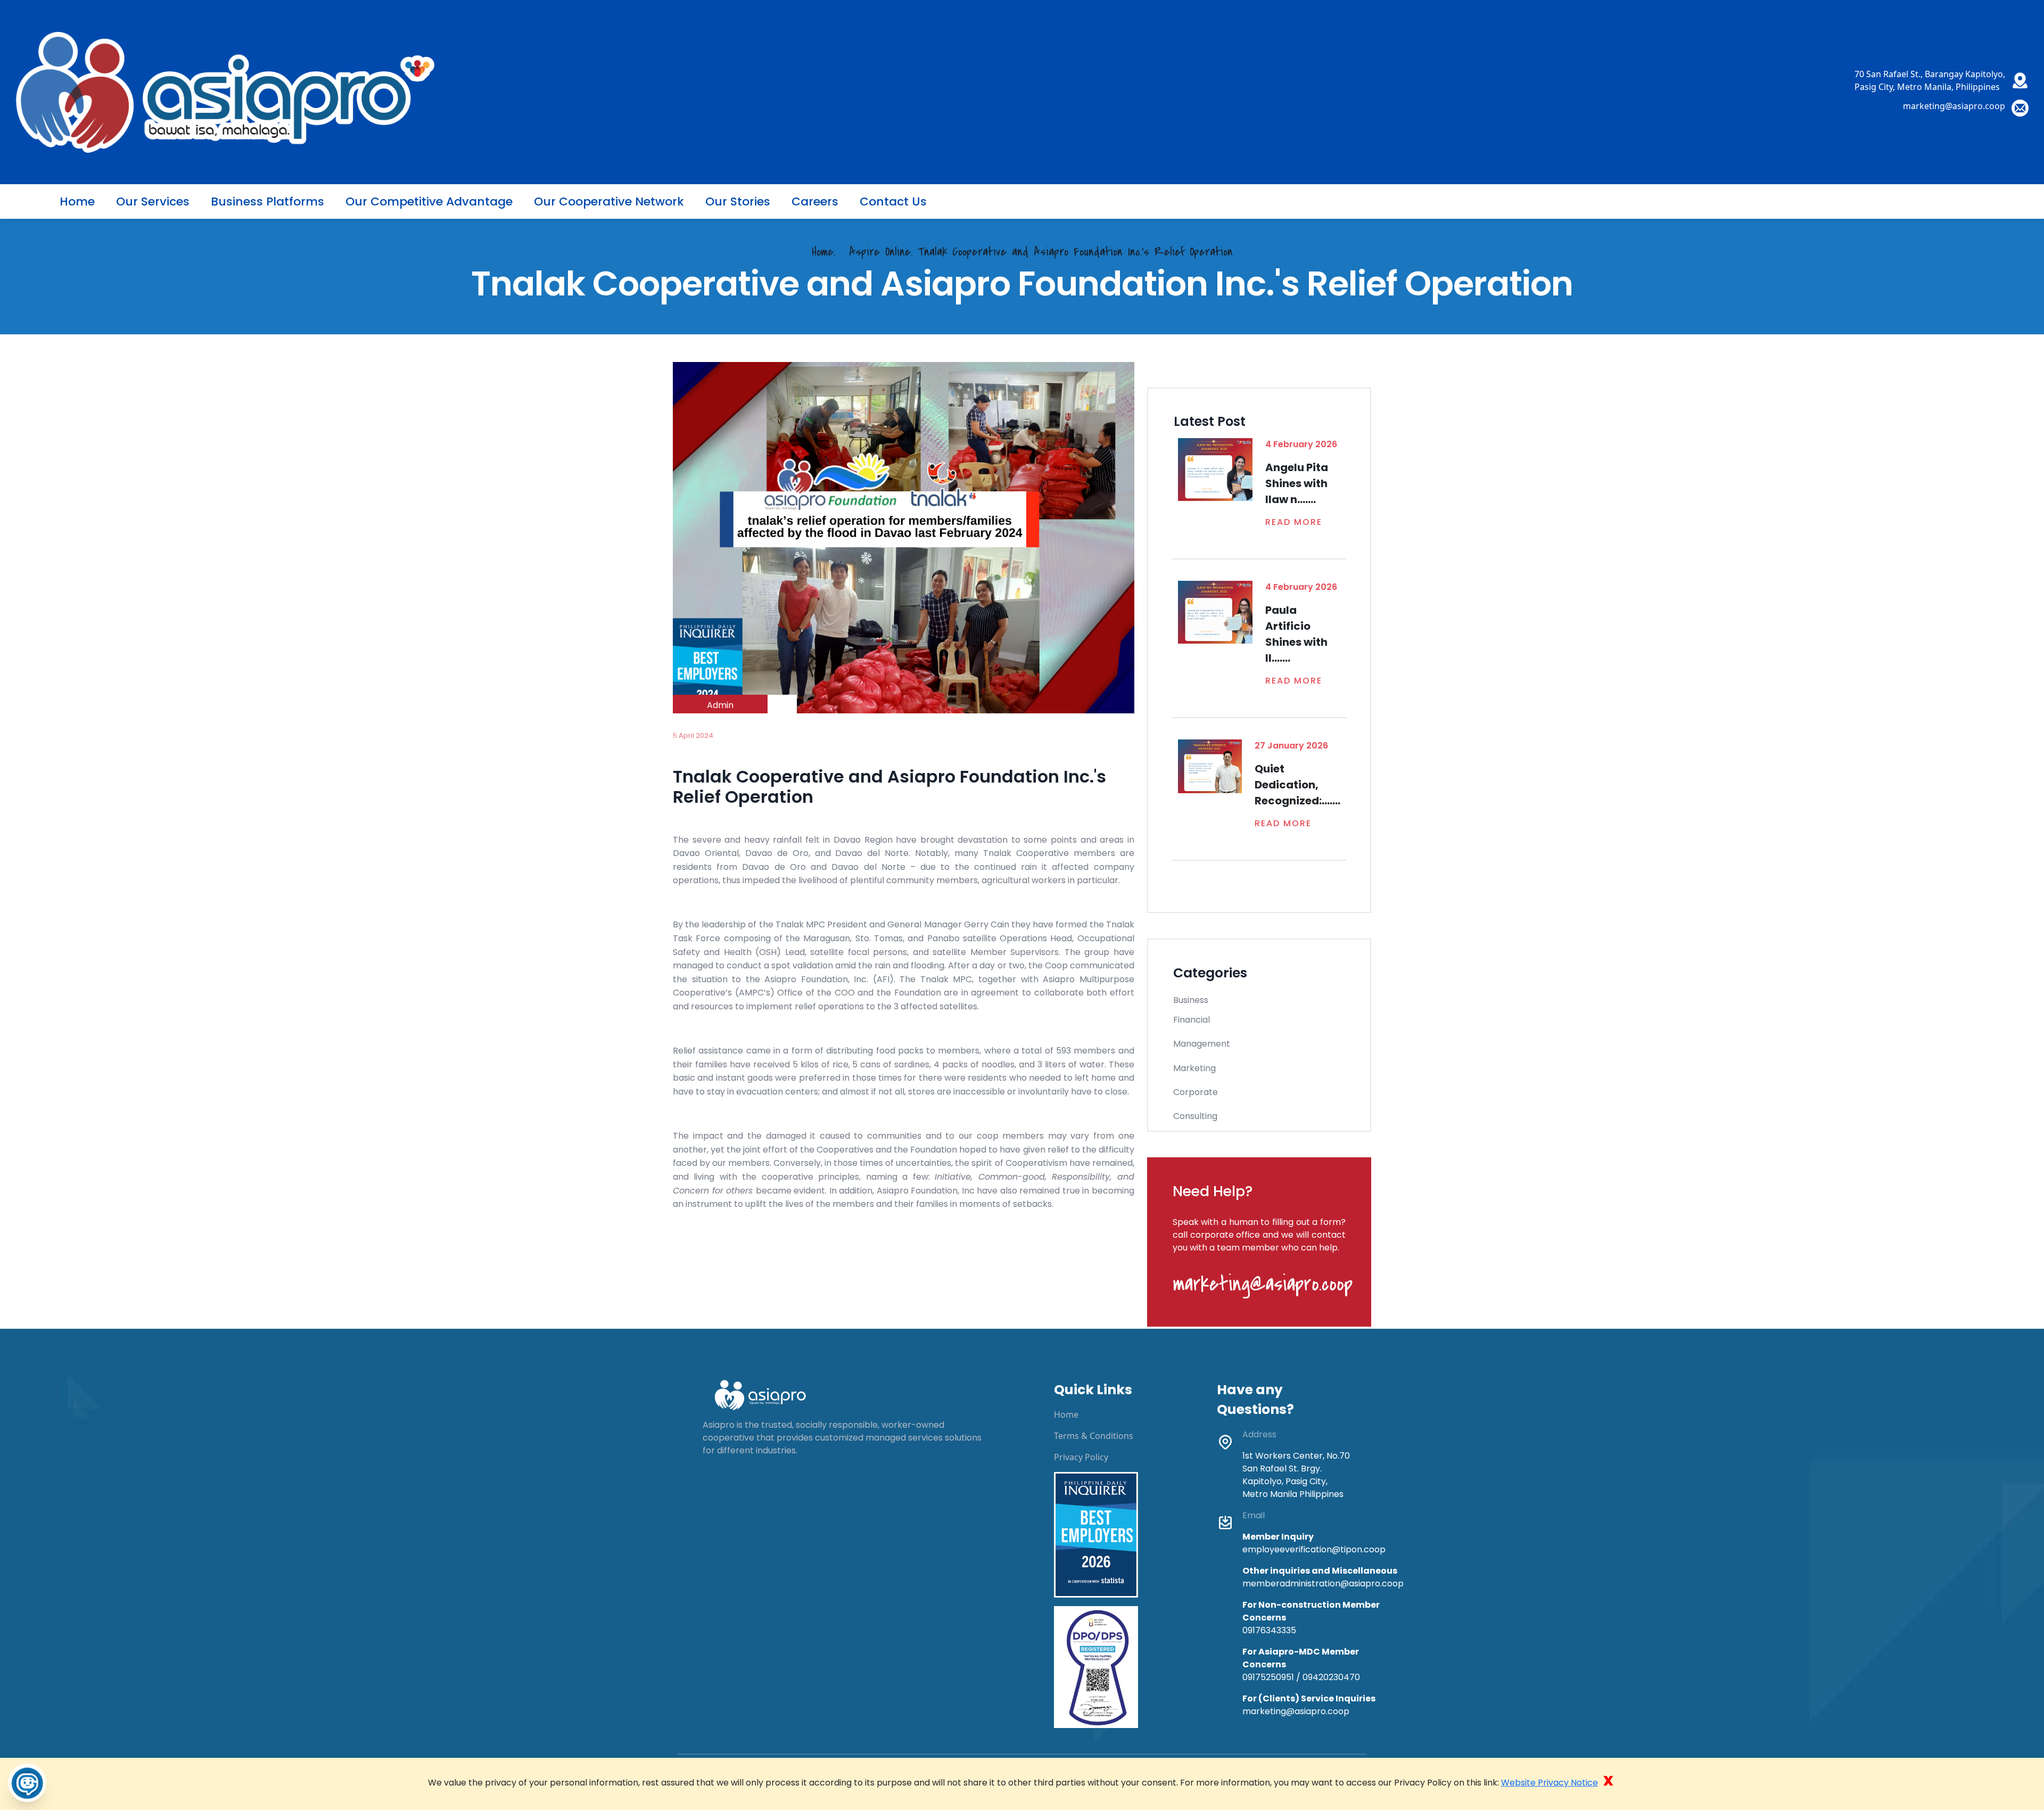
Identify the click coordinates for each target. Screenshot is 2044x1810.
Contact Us (893, 201)
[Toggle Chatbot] (27, 1783)
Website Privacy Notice (1550, 1783)
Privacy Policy (1081, 1457)
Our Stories (738, 201)
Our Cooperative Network (609, 201)
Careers (815, 201)
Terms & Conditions (1094, 1436)
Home (77, 201)
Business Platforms (267, 201)
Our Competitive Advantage (429, 201)
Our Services (153, 201)
